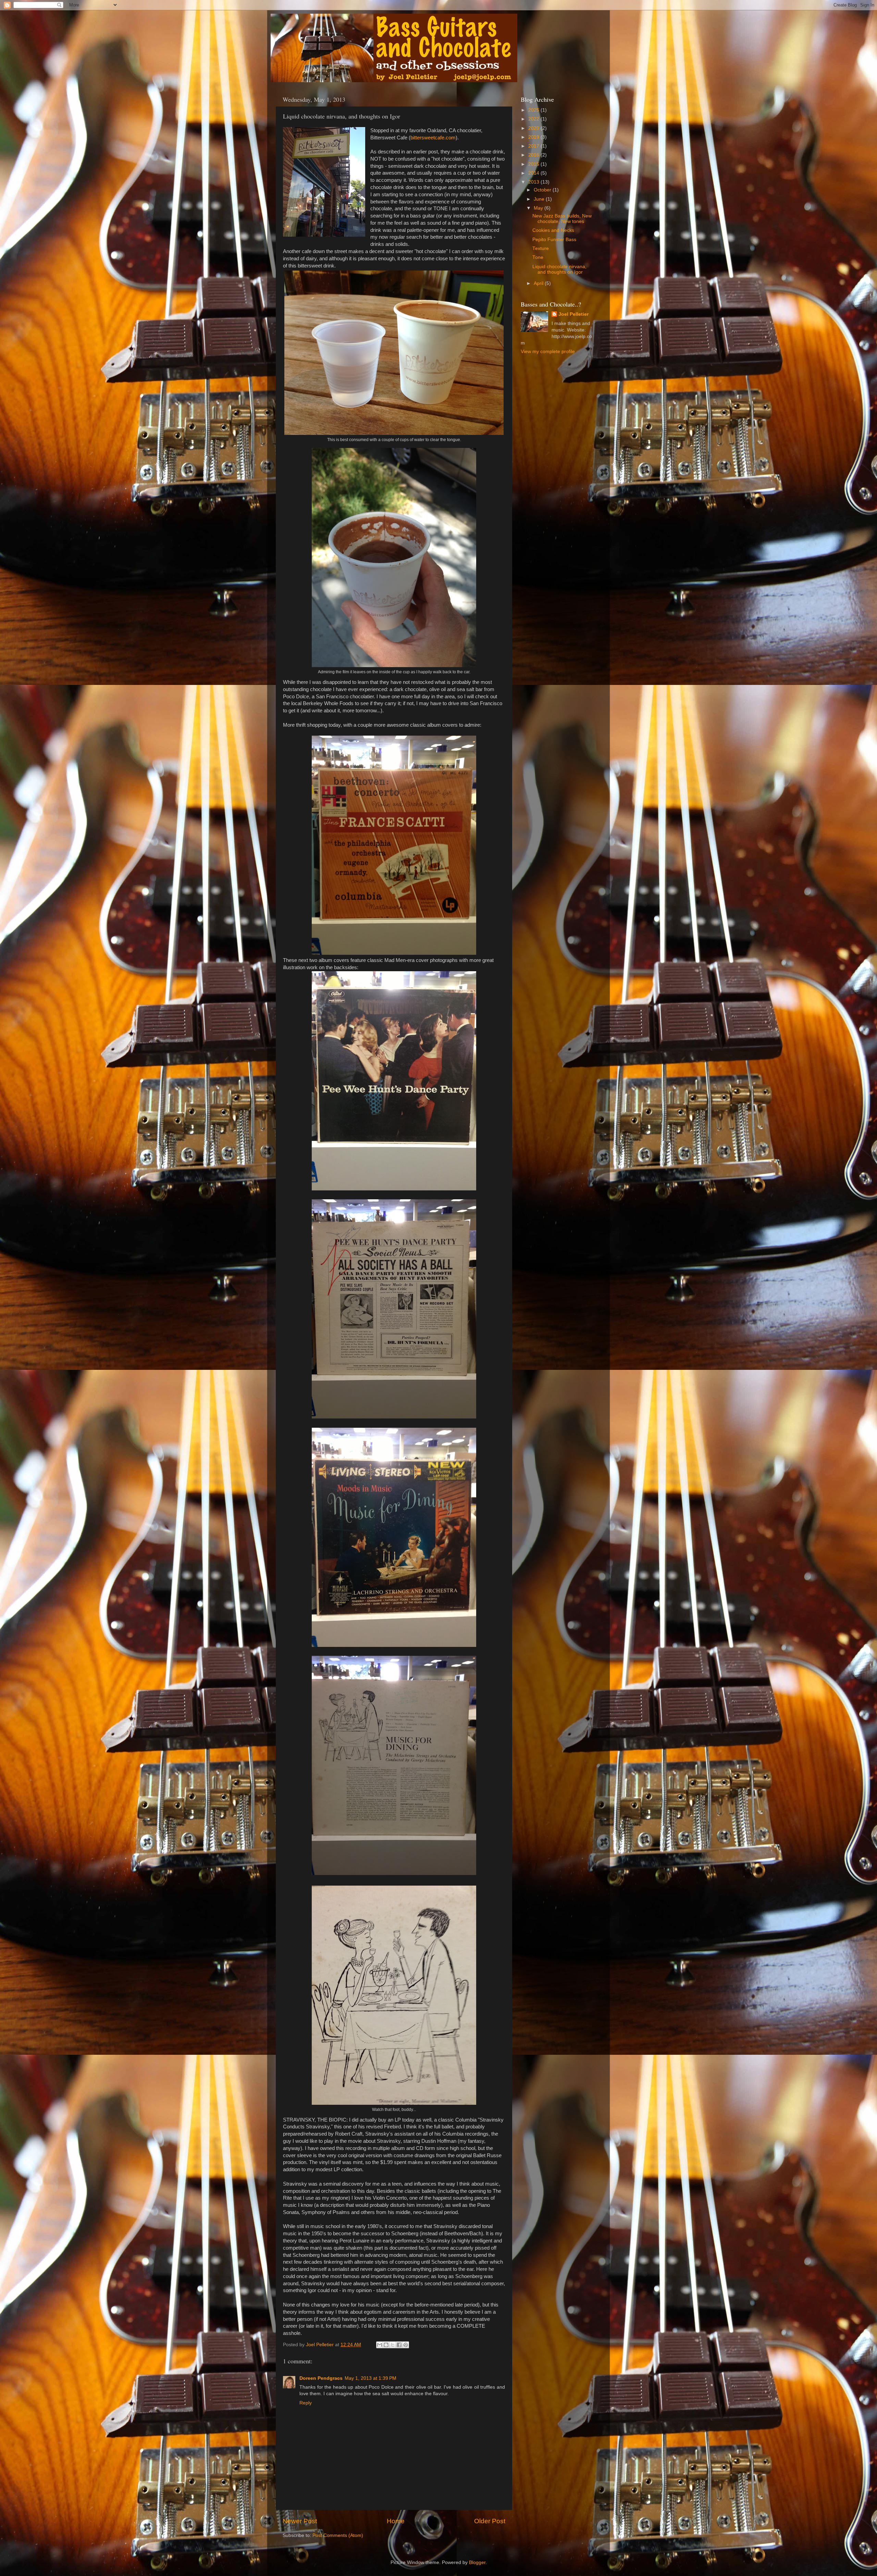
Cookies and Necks (553, 230)
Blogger (477, 2562)
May (539, 208)
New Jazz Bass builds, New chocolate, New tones (562, 219)
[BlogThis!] (386, 2345)
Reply (306, 2403)
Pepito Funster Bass (554, 240)
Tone (538, 257)
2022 (534, 119)
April (539, 283)
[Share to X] (393, 2345)
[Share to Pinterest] (406, 2345)
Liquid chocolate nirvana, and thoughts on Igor (559, 269)
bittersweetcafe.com (433, 138)
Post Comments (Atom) (338, 2535)
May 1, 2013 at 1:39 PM (370, 2378)
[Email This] (380, 2345)
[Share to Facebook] (399, 2345)
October (543, 190)
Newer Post (300, 2521)
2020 (534, 128)
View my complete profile (548, 352)
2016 (534, 155)
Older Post (490, 2521)
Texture (541, 248)
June (540, 199)
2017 (534, 146)
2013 (534, 182)
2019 (534, 137)
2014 (534, 173)
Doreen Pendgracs (321, 2378)
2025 (534, 110)
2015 (534, 164)
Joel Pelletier (573, 314)
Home (396, 2521)
